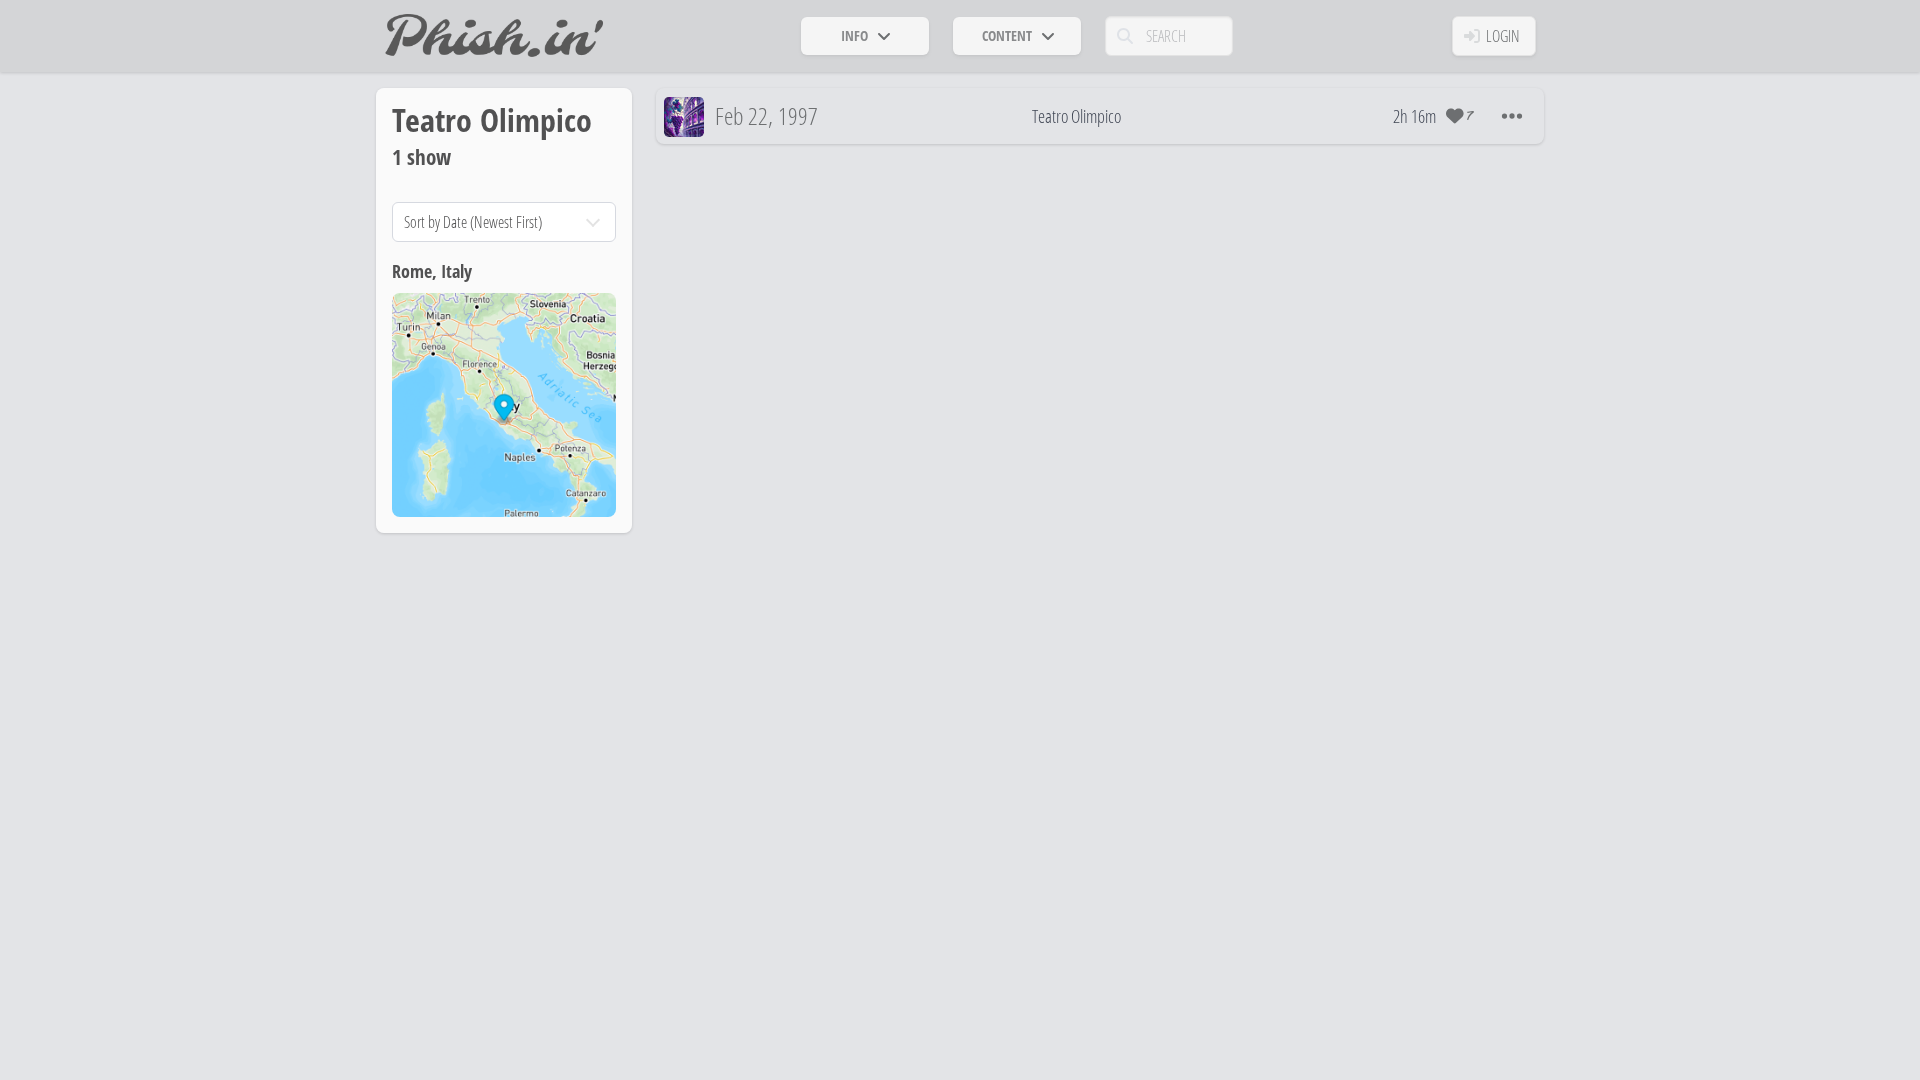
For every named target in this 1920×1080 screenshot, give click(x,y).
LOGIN (1503, 36)
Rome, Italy (432, 271)
